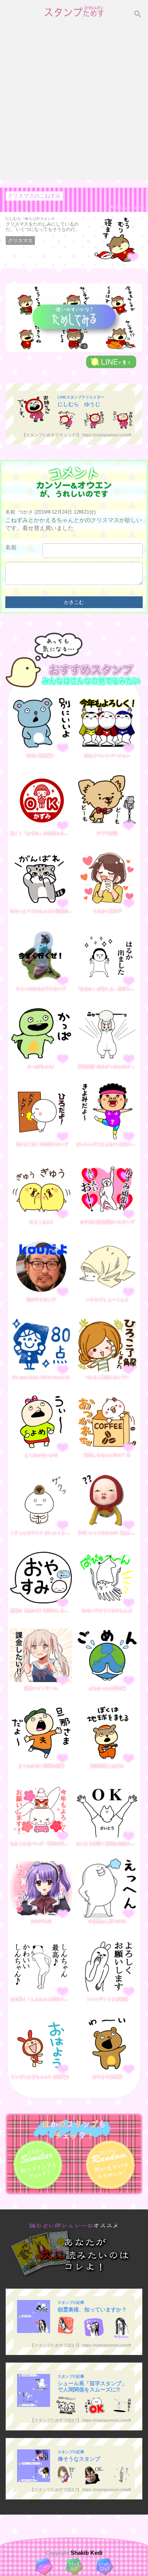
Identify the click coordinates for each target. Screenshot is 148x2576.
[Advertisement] (74, 102)
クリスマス (20, 241)
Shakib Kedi (86, 2553)
